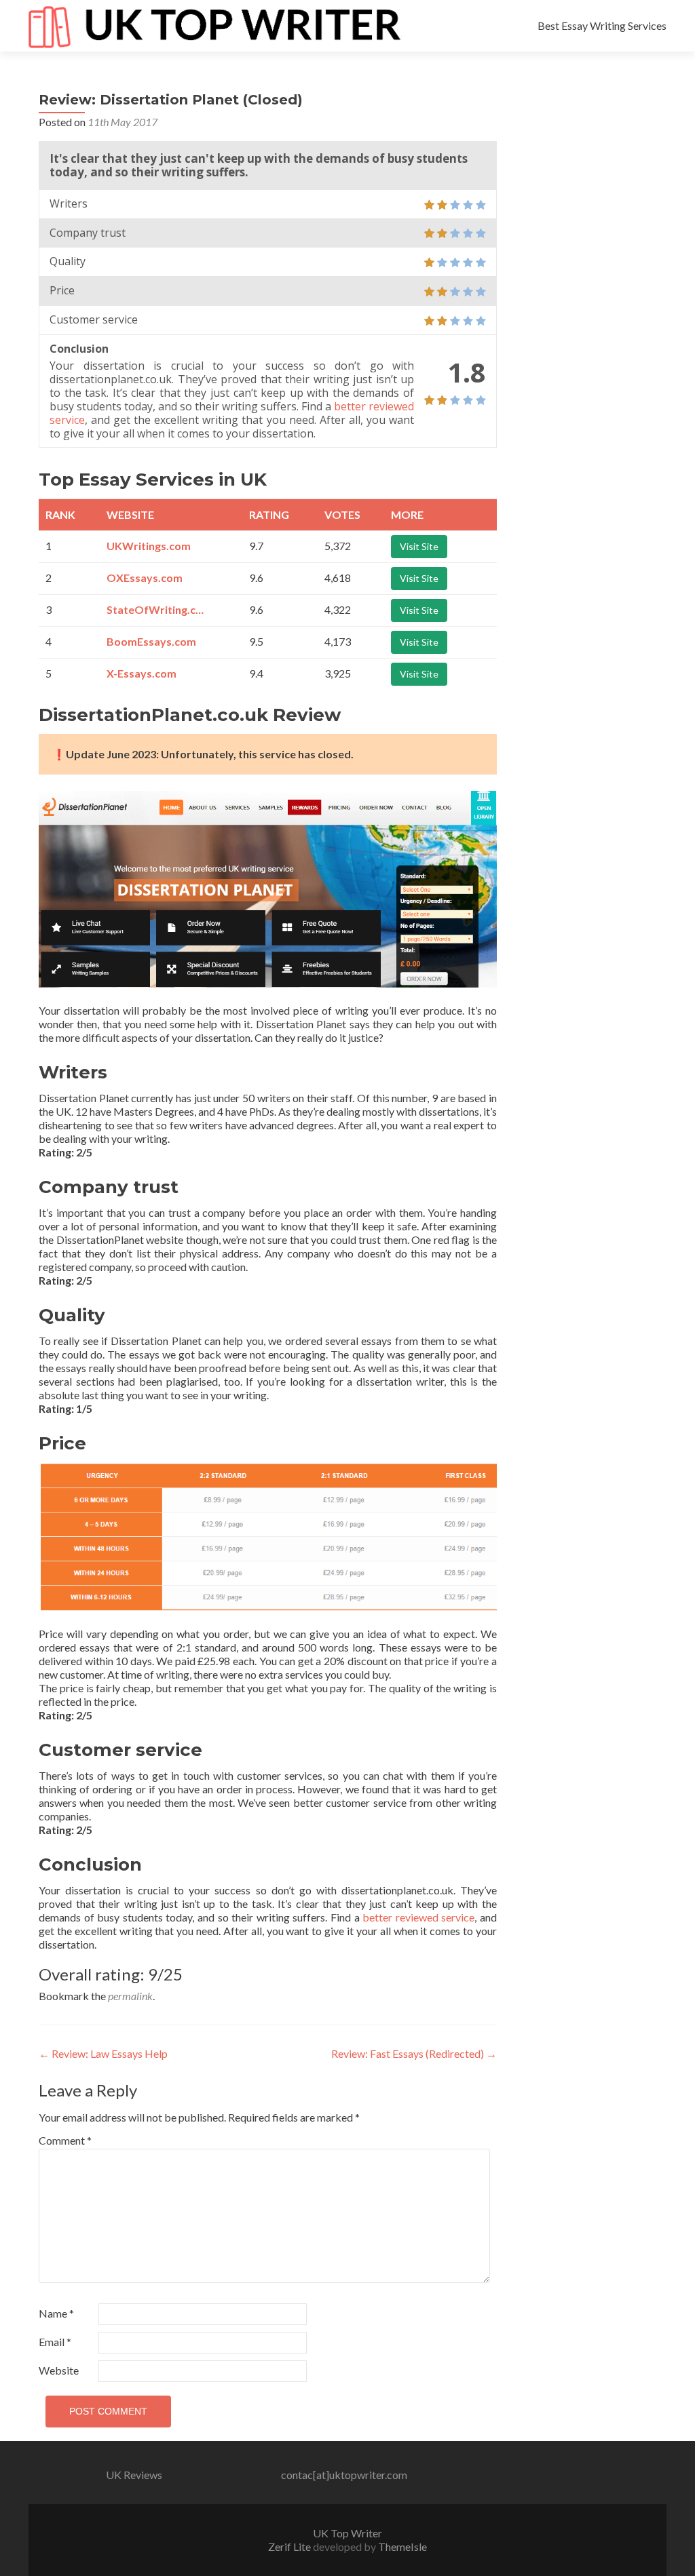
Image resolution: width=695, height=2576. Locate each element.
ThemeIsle (402, 2546)
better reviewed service (418, 1917)
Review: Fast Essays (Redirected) (414, 2053)
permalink (130, 1996)
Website (59, 2370)
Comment (65, 2140)
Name (56, 2313)
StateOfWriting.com (157, 609)
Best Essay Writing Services (602, 25)
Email (55, 2342)
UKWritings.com (149, 546)
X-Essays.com (142, 673)
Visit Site (419, 546)
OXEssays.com (145, 578)
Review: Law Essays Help (103, 2053)
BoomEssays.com (151, 641)
